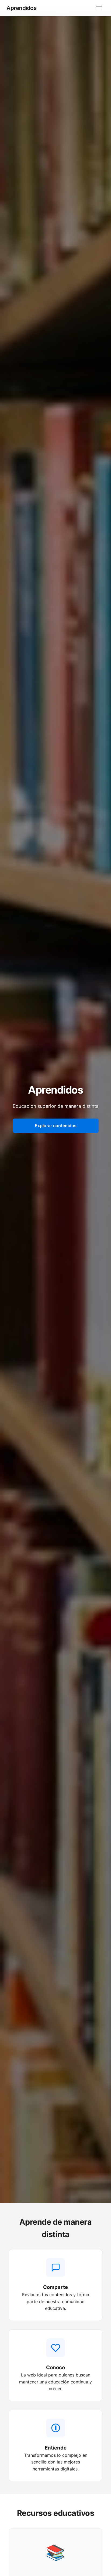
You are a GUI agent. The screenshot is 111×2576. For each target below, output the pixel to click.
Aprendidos (21, 8)
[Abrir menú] (99, 8)
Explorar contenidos (56, 1126)
